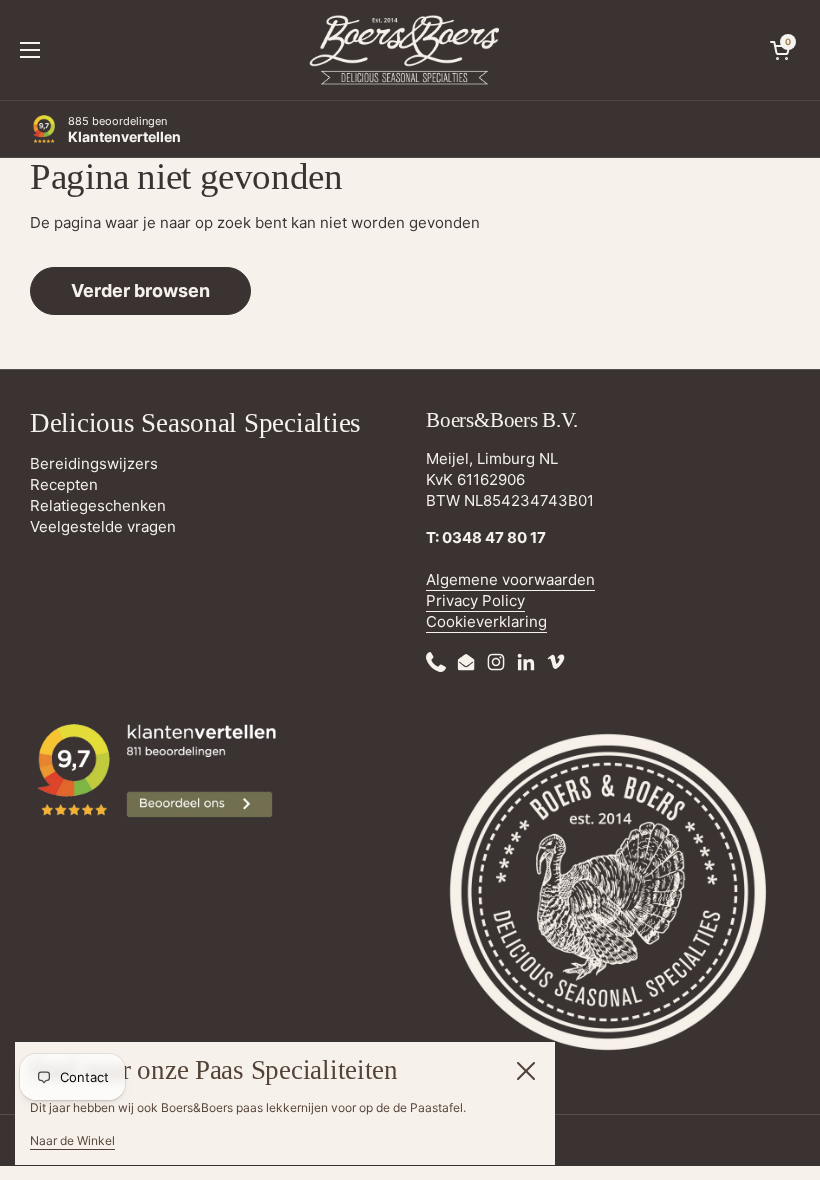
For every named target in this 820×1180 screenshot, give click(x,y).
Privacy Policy (475, 600)
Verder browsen (140, 290)
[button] (780, 50)
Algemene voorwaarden (510, 579)
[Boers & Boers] (405, 50)
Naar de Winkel (72, 1140)
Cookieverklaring (486, 621)
